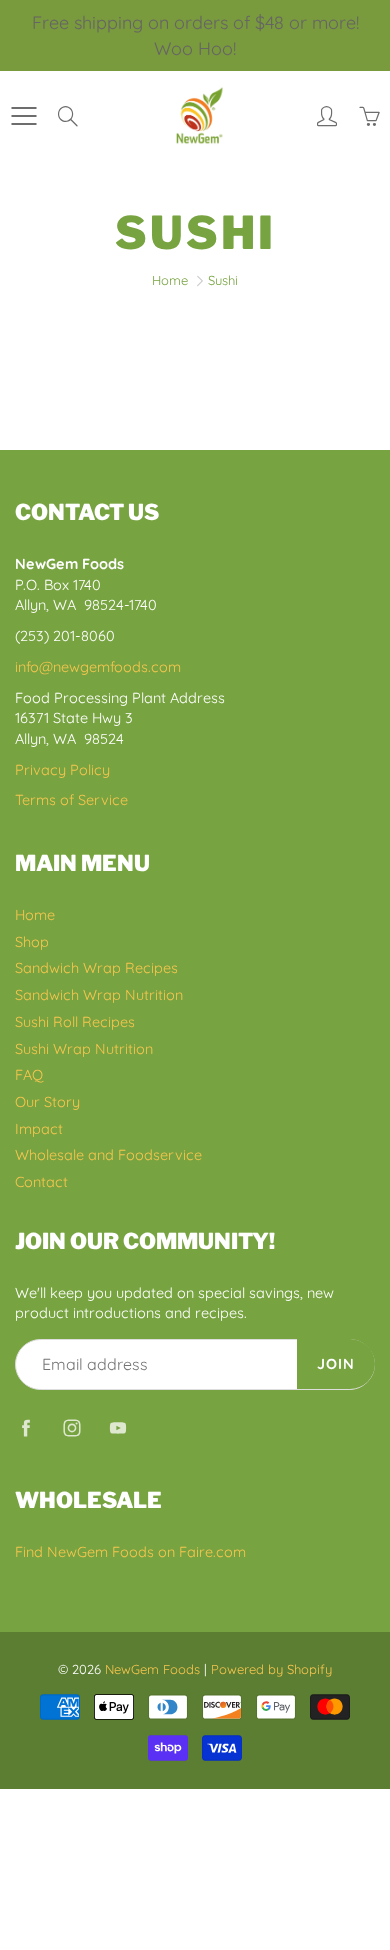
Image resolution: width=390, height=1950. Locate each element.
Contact (41, 1181)
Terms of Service (71, 799)
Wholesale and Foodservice (108, 1154)
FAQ (29, 1074)
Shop (32, 941)
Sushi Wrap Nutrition (84, 1048)
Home (170, 280)
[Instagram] (71, 1427)
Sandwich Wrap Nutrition (99, 994)
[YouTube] (117, 1427)
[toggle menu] (23, 116)
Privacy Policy (62, 769)
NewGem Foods (152, 1669)
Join (336, 1363)
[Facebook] (25, 1427)
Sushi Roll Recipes (75, 1021)
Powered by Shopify (271, 1669)
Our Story (47, 1101)
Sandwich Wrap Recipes (96, 967)
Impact (39, 1128)
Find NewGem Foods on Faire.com (130, 1551)
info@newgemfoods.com (98, 666)
